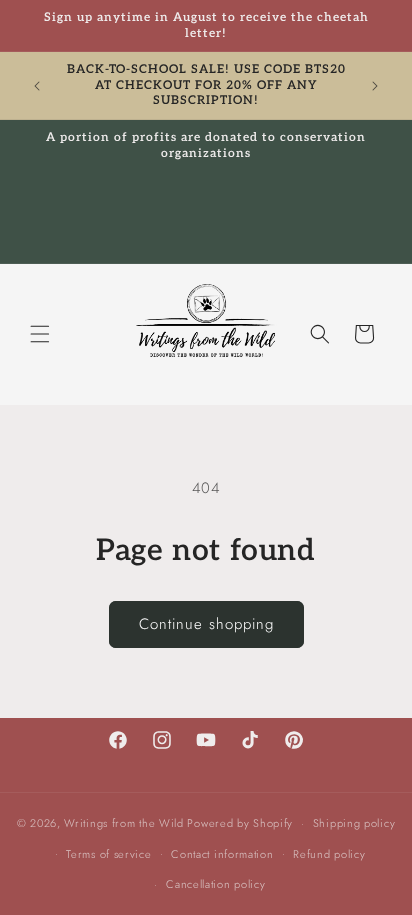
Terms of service (108, 854)
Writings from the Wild (123, 823)
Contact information (222, 854)
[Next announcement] (375, 86)
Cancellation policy (215, 884)
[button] (40, 334)
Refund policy (329, 854)
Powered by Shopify (240, 823)
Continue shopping (206, 624)
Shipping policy (354, 823)
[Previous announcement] (37, 86)
